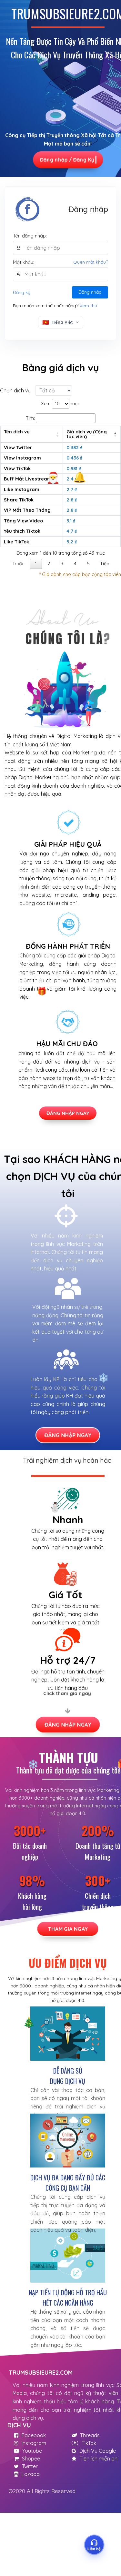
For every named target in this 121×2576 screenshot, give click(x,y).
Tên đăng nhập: (30, 236)
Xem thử (88, 306)
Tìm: (30, 418)
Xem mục (60, 404)
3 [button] (62, 564)
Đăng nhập (90, 292)
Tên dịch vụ (17, 432)
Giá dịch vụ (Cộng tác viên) (87, 434)
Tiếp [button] (105, 564)
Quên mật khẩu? (91, 262)
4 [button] (75, 564)
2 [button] (49, 564)
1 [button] (36, 564)
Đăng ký (22, 292)
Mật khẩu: (24, 262)
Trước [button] (18, 564)
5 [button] (88, 564)
